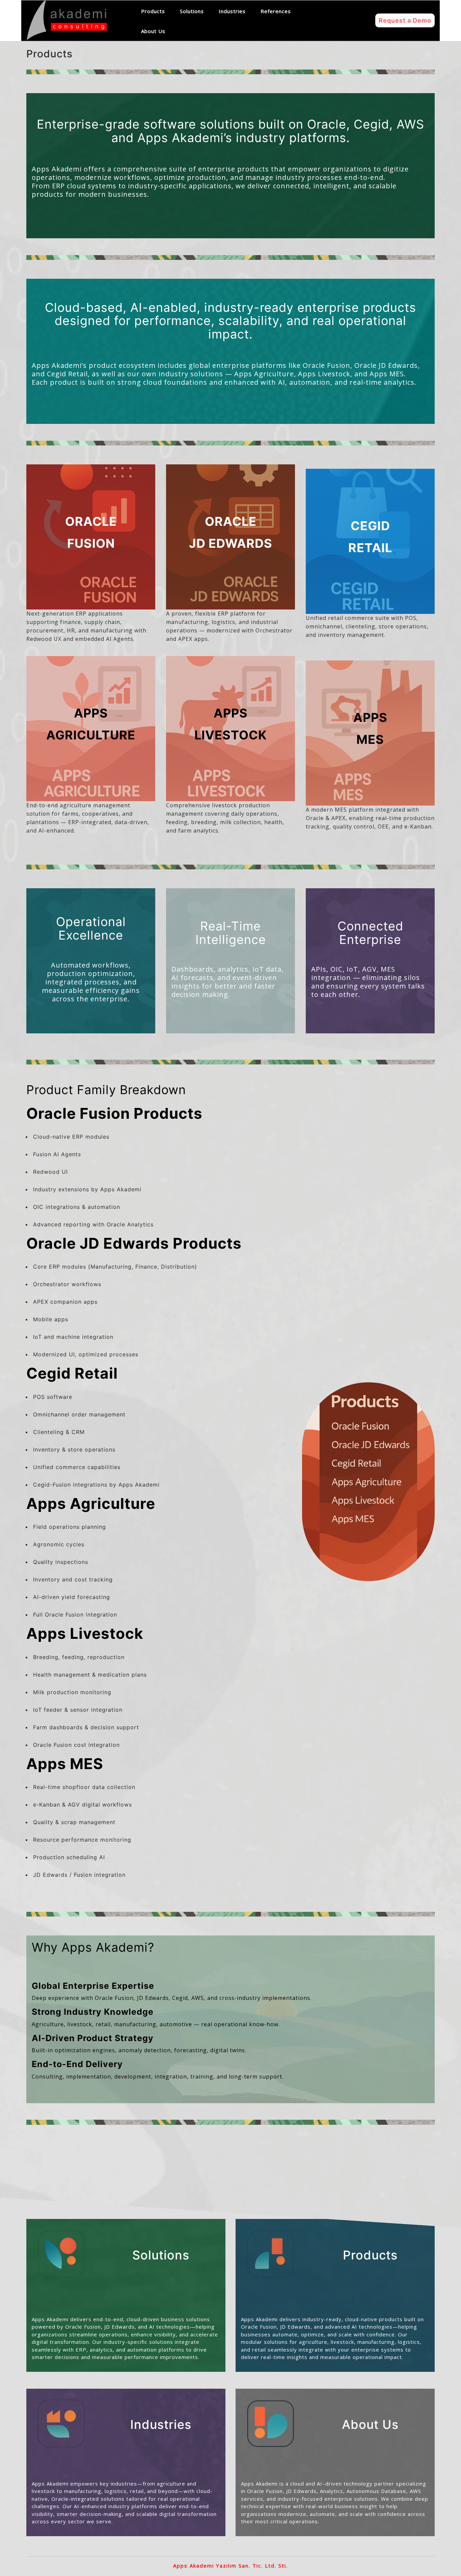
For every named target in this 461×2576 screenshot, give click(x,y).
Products (153, 11)
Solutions (192, 11)
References (276, 11)
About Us (153, 31)
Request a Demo (405, 20)
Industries (232, 11)
